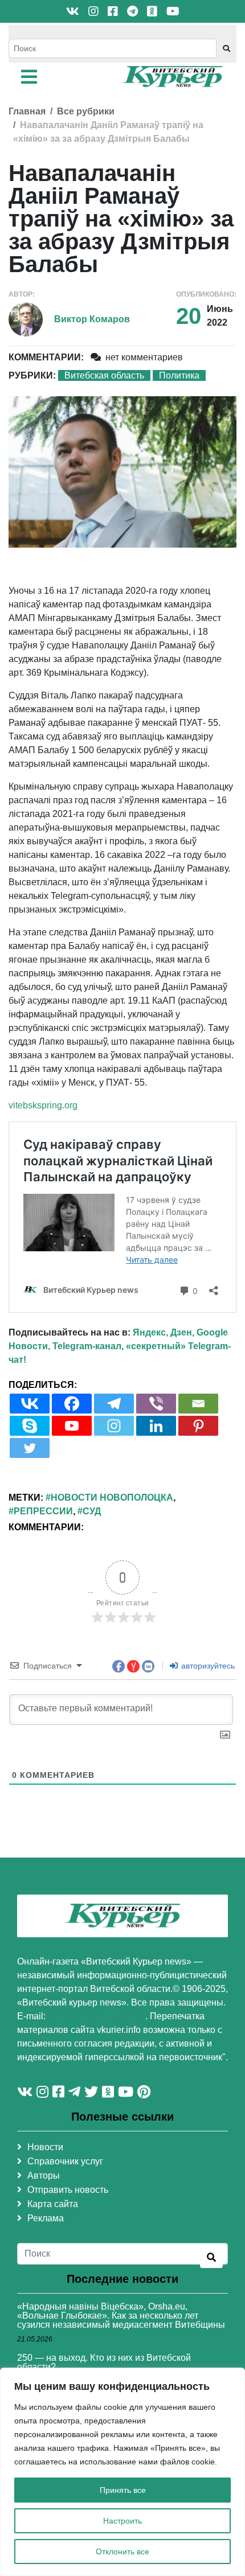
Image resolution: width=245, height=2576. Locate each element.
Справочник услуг (65, 2161)
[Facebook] (72, 1404)
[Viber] (156, 1404)
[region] (122, 2472)
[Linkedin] (156, 1426)
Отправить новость (68, 2190)
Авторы (44, 2176)
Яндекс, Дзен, (164, 1332)
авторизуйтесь (207, 1666)
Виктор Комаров (92, 319)
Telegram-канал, (88, 1346)
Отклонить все (122, 2552)
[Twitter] (30, 1448)
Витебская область (104, 375)
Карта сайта (53, 2204)
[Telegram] (114, 1404)
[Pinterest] (198, 1426)
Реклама (46, 2218)
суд (92, 1511)
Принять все (123, 2490)
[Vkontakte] (30, 1404)
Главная (27, 111)
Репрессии (43, 1511)
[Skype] (30, 1426)
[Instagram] (114, 1426)
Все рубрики (86, 111)
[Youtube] (72, 1426)
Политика (179, 375)
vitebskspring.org (43, 1105)
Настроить (122, 2521)
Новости (45, 2147)
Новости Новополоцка (112, 1497)
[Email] (198, 1404)
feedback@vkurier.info (97, 2016)
